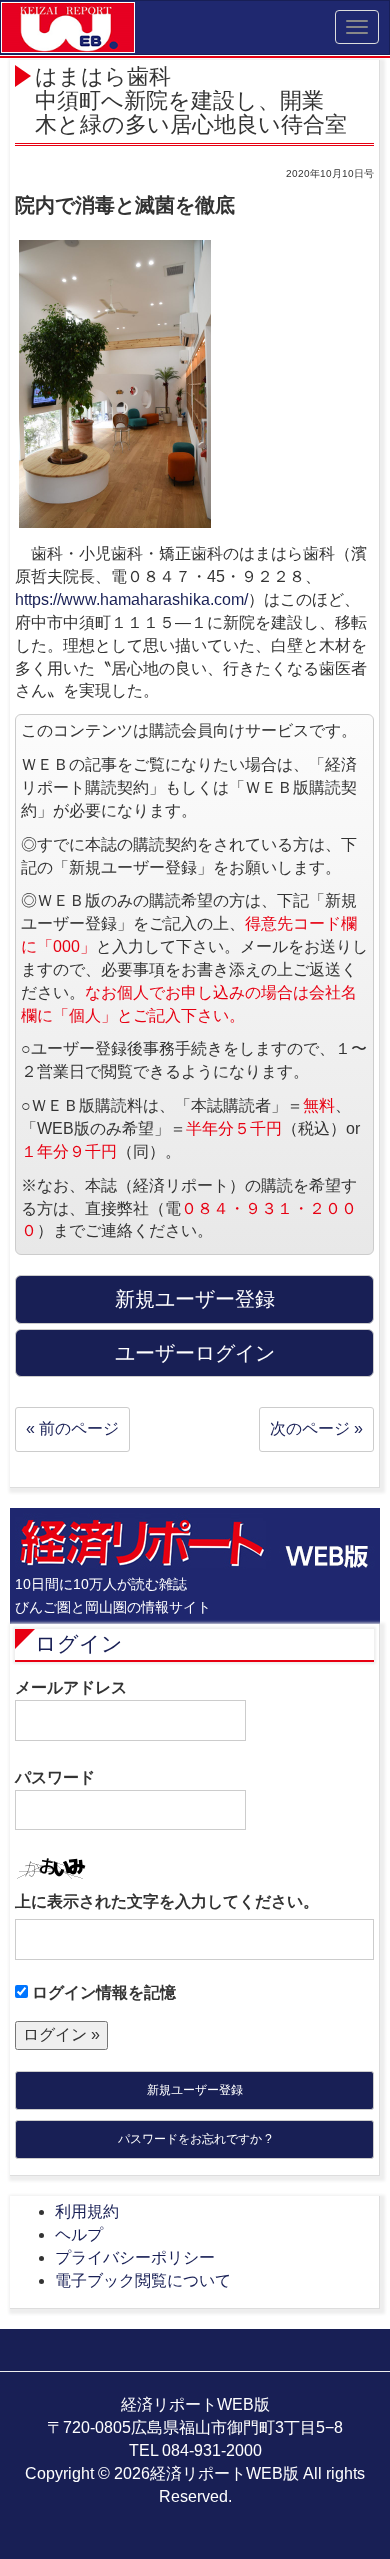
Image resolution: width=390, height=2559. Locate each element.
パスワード (55, 1777)
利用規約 (87, 2211)
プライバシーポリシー (135, 2257)
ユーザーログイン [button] (195, 1353)
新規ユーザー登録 (195, 2090)
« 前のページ (72, 1428)
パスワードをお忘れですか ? (195, 2139)
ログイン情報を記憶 (102, 1992)
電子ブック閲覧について (143, 2280)
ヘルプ (79, 2234)
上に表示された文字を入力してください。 (167, 1901)
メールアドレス (71, 1687)
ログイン (79, 1643)
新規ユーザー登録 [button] (195, 1299)
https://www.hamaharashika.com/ (131, 599)
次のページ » (316, 1428)
